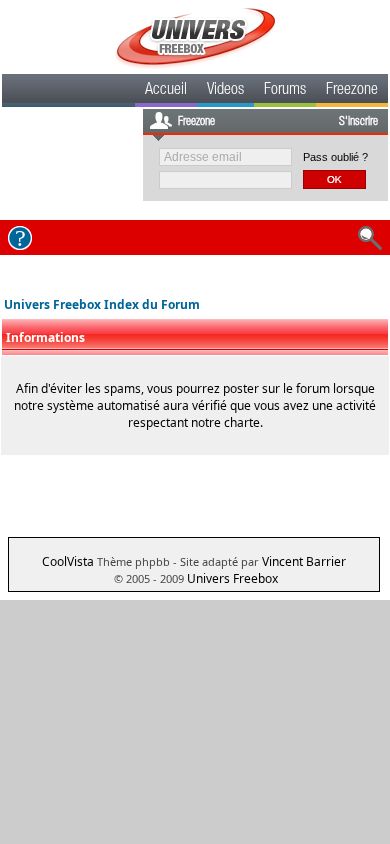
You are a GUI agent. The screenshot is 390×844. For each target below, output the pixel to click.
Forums (285, 91)
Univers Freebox (232, 578)
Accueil (166, 91)
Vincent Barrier (304, 561)
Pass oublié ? (335, 157)
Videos (225, 91)
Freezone (352, 91)
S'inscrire (358, 122)
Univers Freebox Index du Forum (102, 304)
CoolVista (68, 561)
